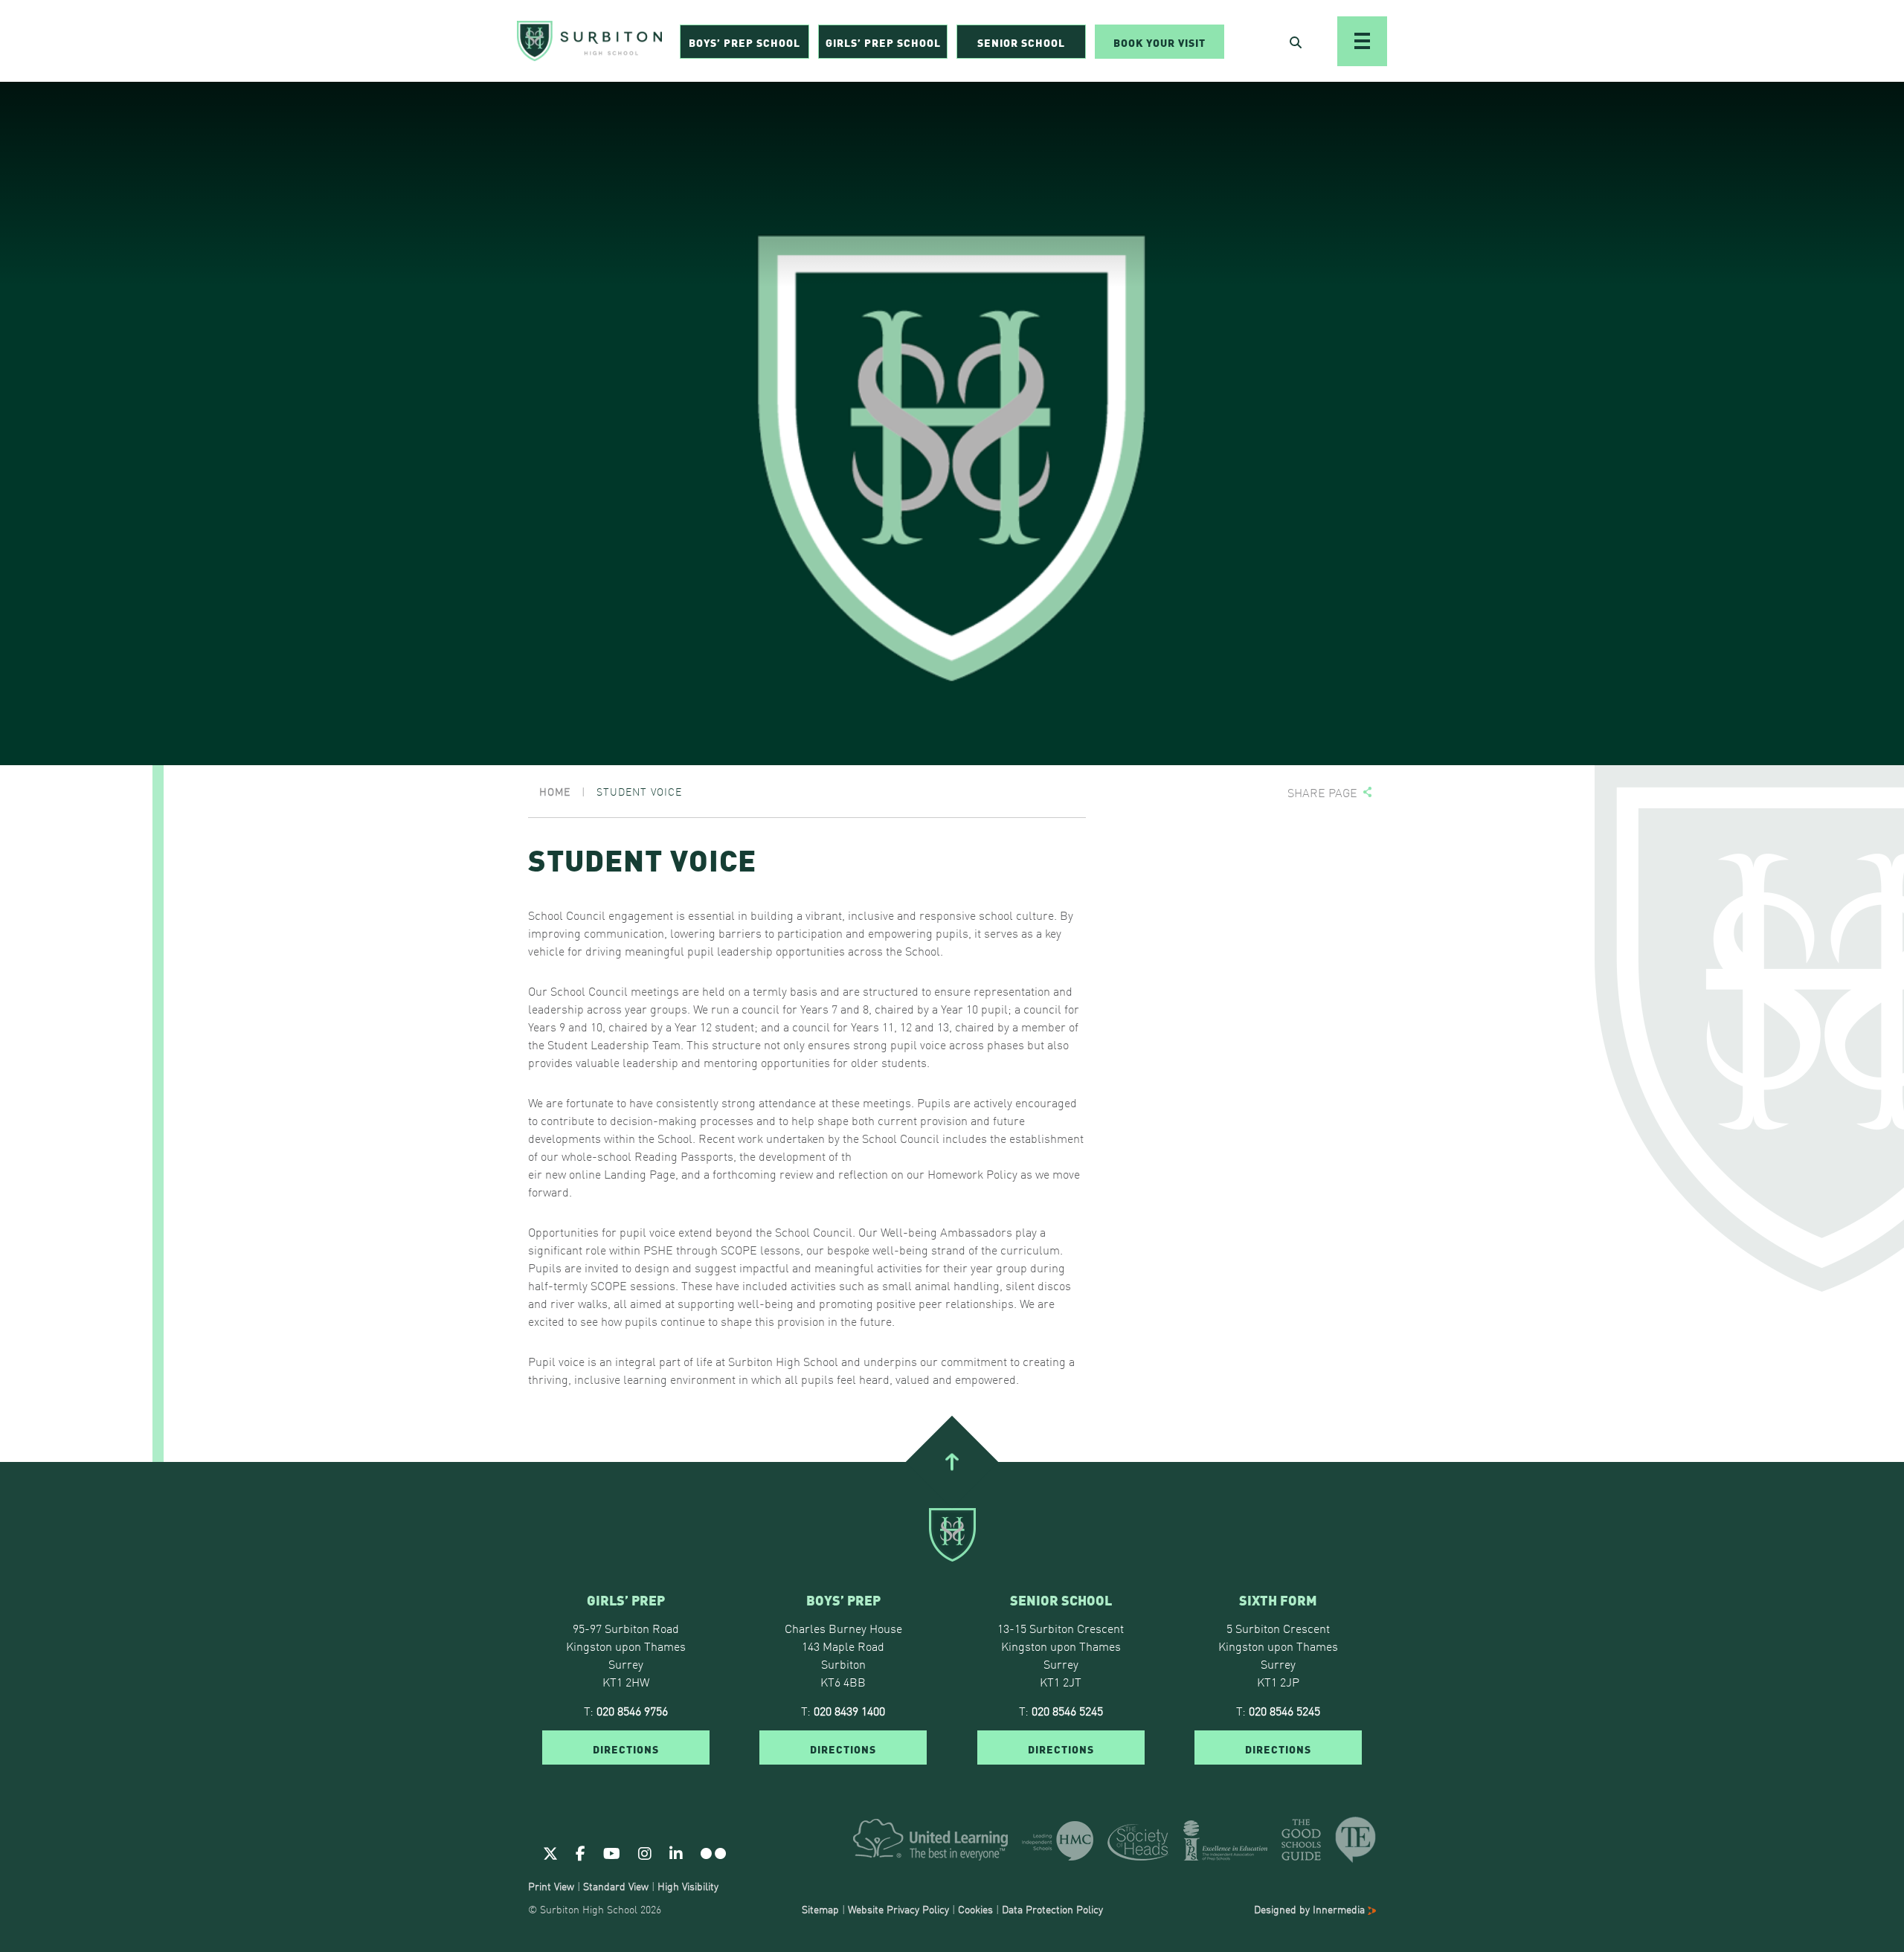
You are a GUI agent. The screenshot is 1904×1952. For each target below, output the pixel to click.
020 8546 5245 (1067, 1710)
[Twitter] (550, 1852)
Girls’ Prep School (883, 42)
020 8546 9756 (632, 1710)
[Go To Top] (952, 1462)
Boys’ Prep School (744, 42)
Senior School (1021, 42)
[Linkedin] (676, 1852)
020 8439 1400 (849, 1710)
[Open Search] (1296, 42)
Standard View (616, 1886)
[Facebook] (580, 1852)
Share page (1322, 792)
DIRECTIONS (626, 1748)
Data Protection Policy (1052, 1909)
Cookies (975, 1909)
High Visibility (688, 1886)
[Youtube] (612, 1852)
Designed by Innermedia (1311, 1909)
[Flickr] (713, 1852)
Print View (551, 1886)
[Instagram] (645, 1852)
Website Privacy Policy (898, 1909)
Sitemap (820, 1909)
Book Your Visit (1160, 42)
